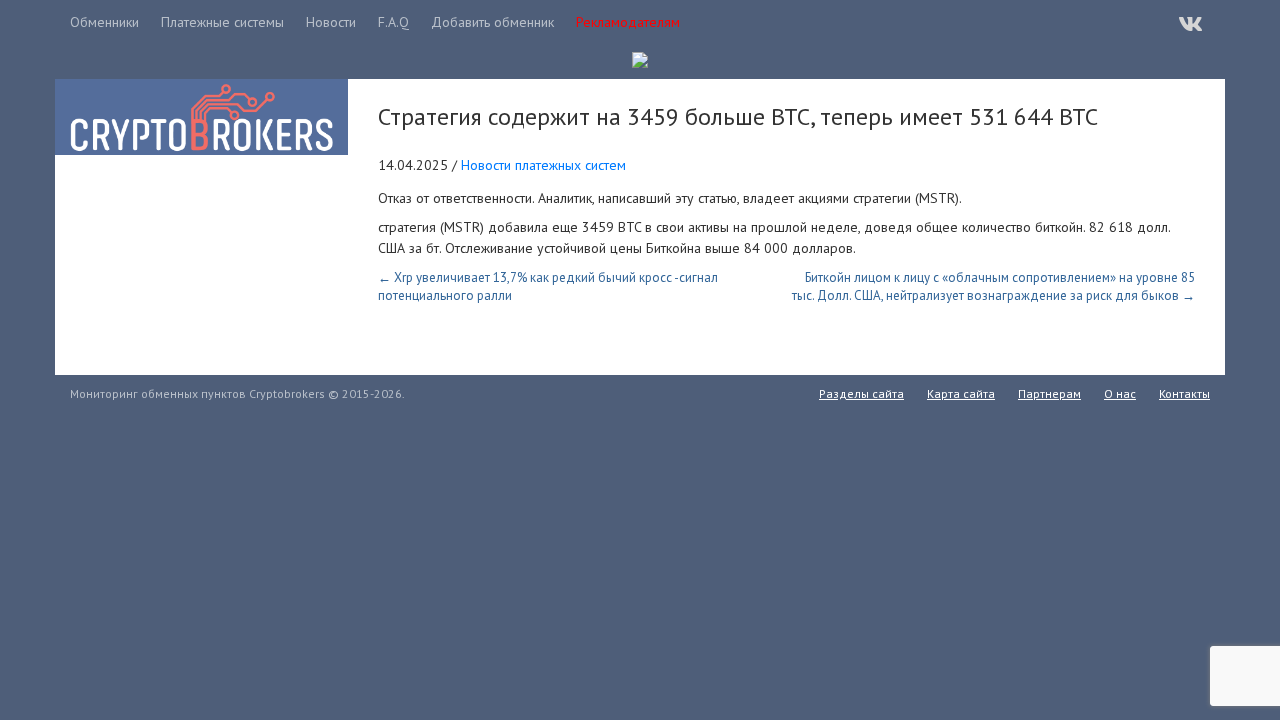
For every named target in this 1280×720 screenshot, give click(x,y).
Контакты (1184, 393)
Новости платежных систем (543, 165)
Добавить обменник (492, 22)
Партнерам (1049, 393)
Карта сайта (961, 393)
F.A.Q (393, 22)
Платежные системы (222, 22)
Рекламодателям (628, 22)
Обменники (104, 22)
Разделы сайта (861, 393)
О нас (1120, 393)
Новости (331, 22)
